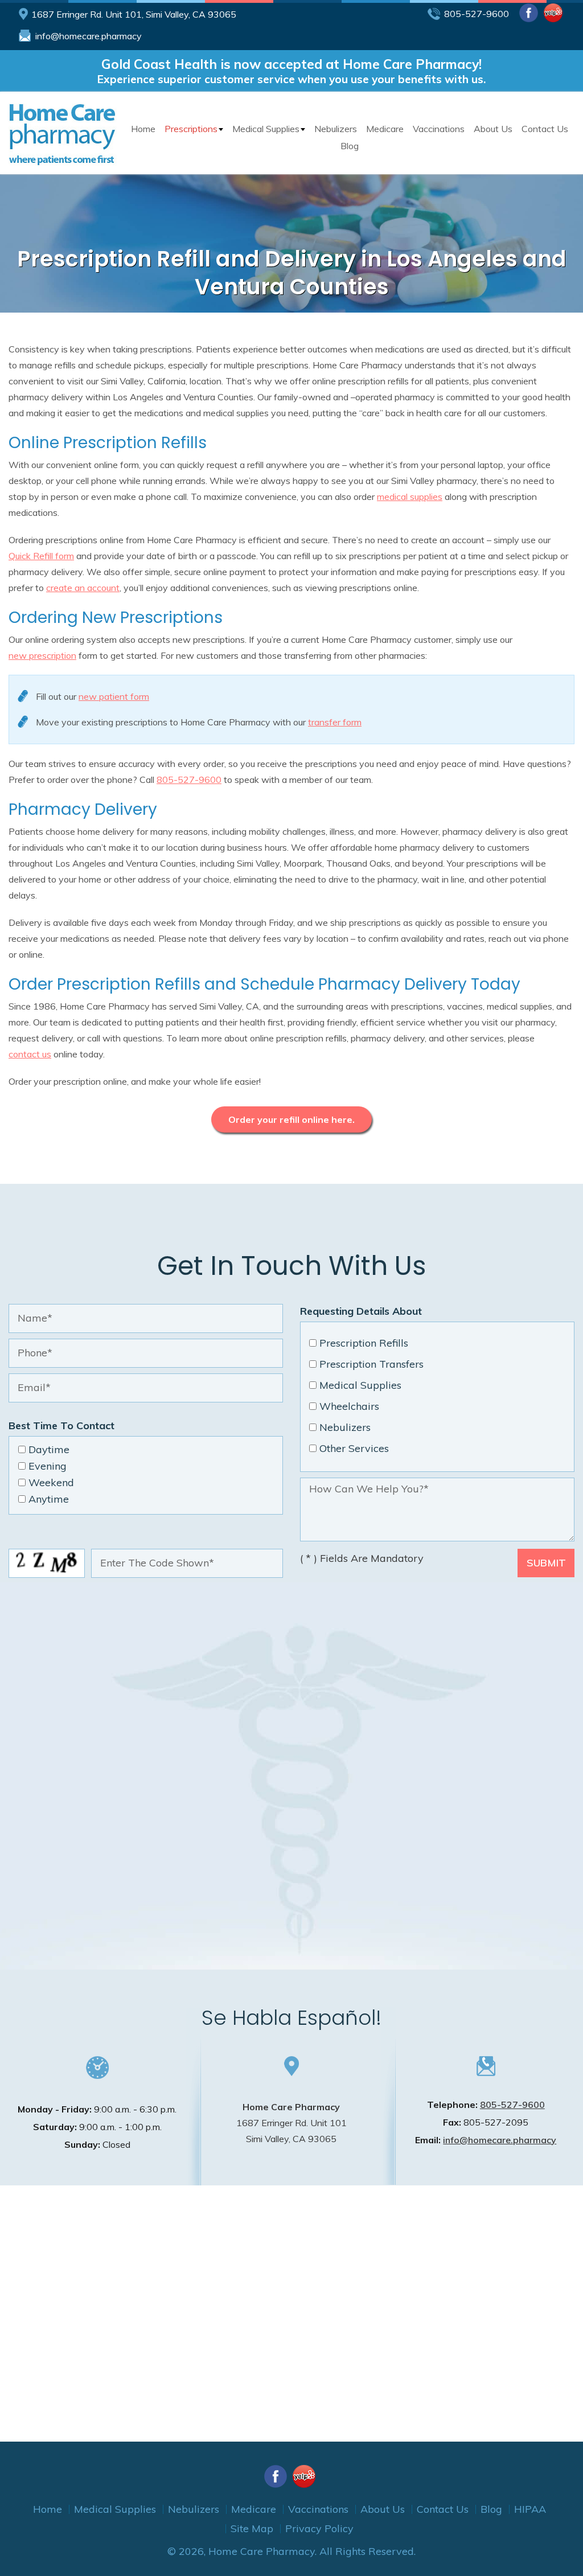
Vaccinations (439, 129)
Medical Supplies (266, 129)
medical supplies (410, 497)
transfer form (335, 722)
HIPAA (530, 2509)
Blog (350, 146)
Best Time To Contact (61, 1426)
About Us (493, 129)
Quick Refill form (41, 556)
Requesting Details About (361, 1311)
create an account (83, 588)
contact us (30, 1054)
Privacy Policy (319, 2528)
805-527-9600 (477, 14)
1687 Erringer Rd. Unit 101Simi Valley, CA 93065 (291, 2123)
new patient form (114, 696)
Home (143, 129)
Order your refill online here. (291, 1119)
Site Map (252, 2528)
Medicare (385, 129)
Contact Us (545, 129)
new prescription (42, 655)
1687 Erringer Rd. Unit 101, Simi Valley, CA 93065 (134, 14)
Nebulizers (336, 129)
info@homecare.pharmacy (89, 36)
